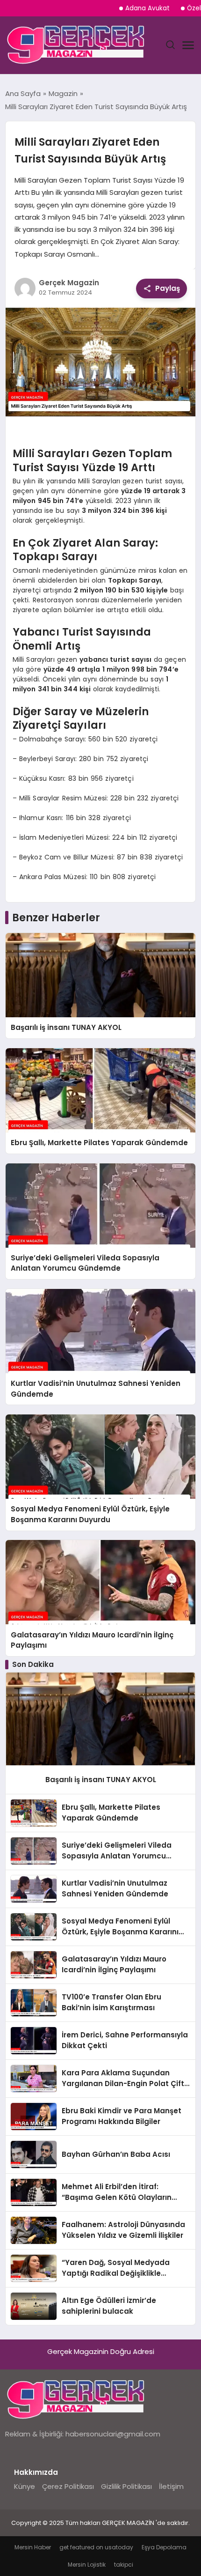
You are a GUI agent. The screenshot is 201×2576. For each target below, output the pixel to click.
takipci (124, 2565)
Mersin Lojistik (87, 2565)
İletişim (171, 2486)
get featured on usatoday (96, 2547)
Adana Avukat (147, 8)
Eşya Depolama (164, 2547)
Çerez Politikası (68, 2486)
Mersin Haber (33, 2547)
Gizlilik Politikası (126, 2486)
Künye (25, 2486)
